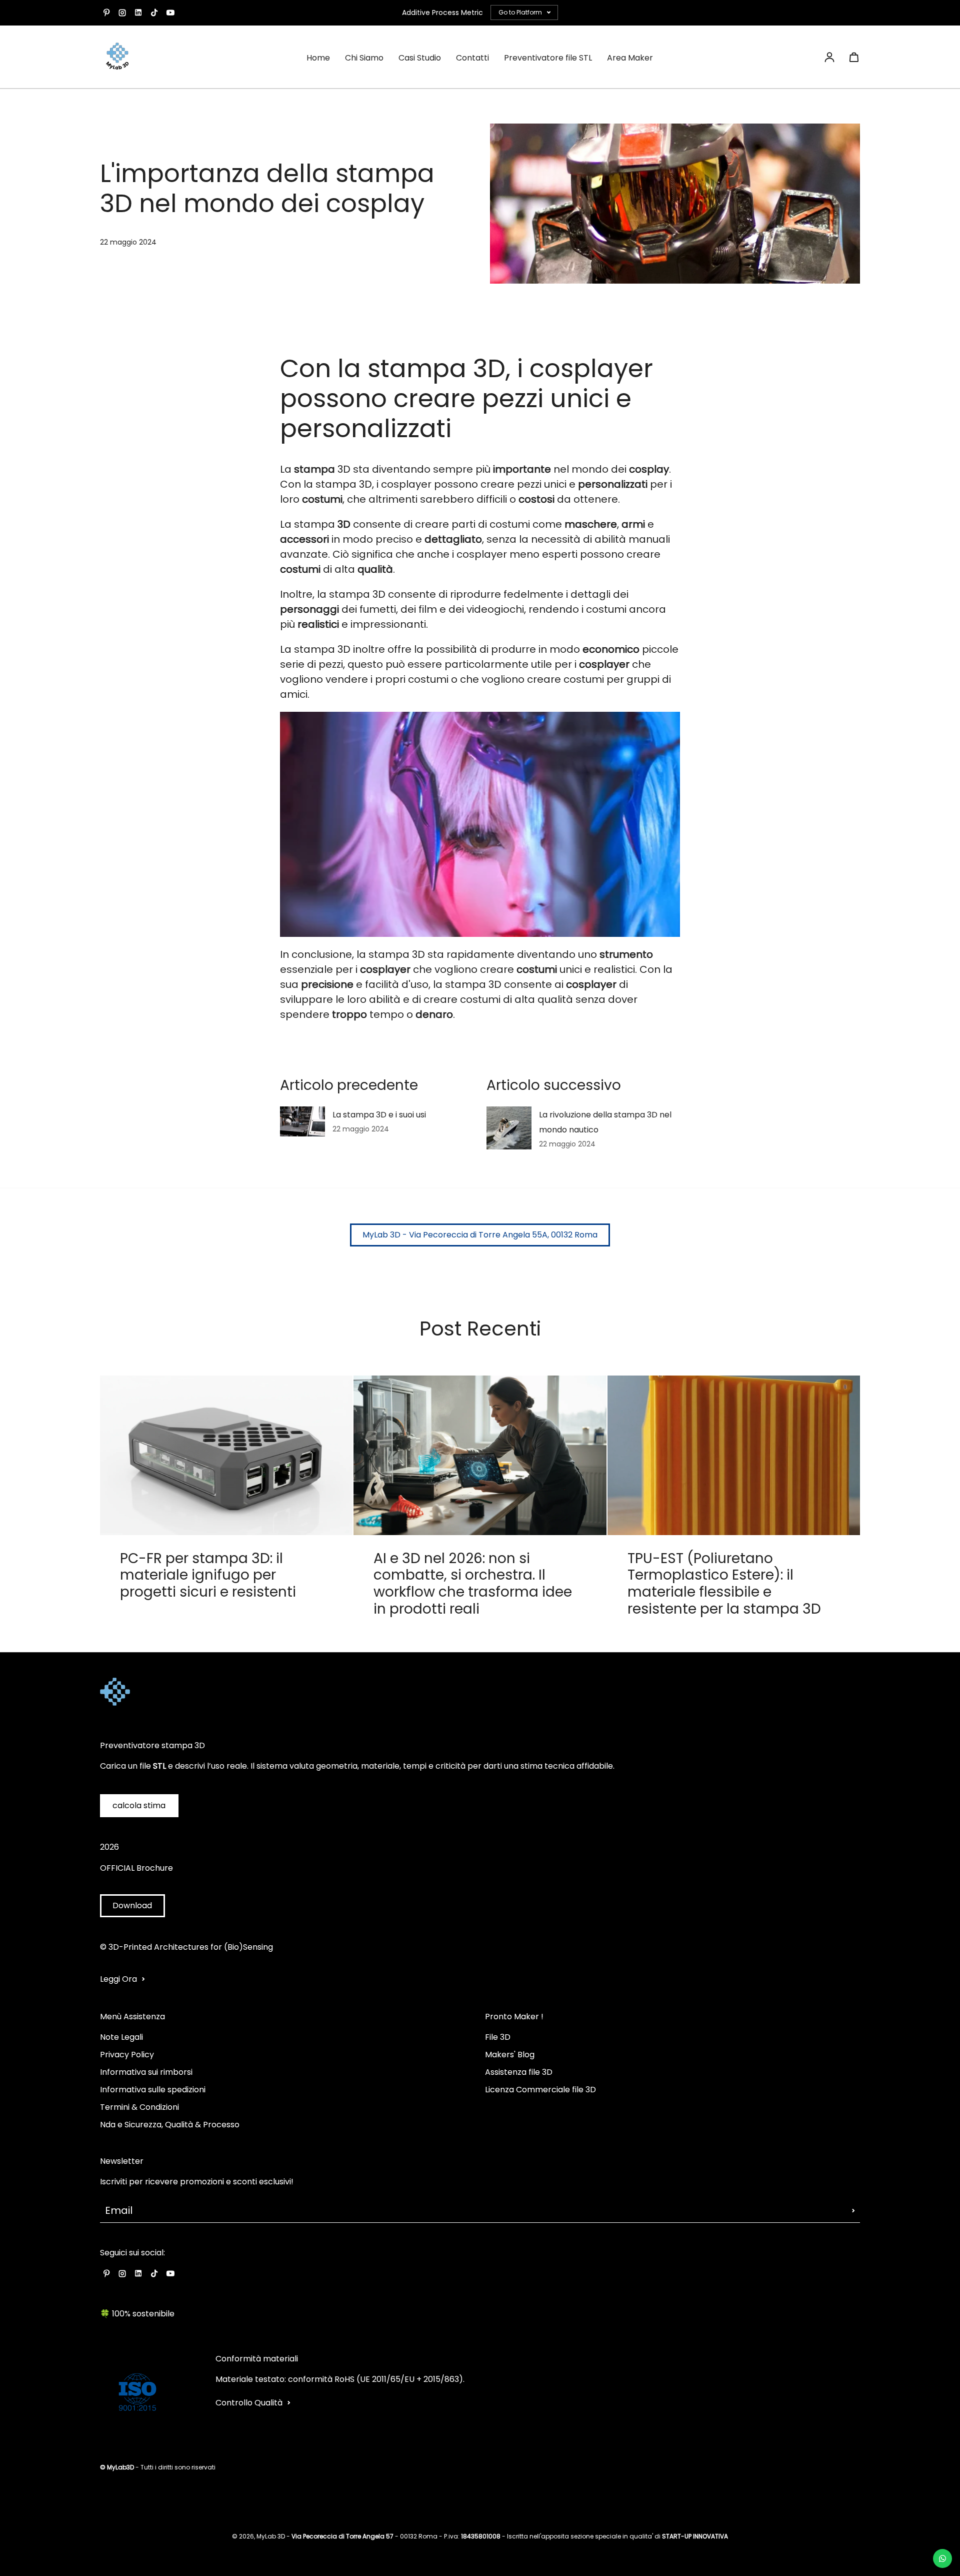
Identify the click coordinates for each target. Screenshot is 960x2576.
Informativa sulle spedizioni (153, 2090)
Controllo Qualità (249, 2403)
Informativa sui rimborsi (146, 2072)
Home (318, 58)
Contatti (472, 58)
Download (132, 1905)
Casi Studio (420, 58)
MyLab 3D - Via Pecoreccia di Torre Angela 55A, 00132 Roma (480, 1235)
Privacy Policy (127, 2055)
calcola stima (139, 1805)
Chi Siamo (364, 58)
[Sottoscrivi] (853, 2210)
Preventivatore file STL (548, 58)
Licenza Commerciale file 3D (540, 2090)
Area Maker (630, 58)
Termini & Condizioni (139, 2107)
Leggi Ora (118, 1979)
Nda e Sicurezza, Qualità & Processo (170, 2125)
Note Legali (121, 2037)
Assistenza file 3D (519, 2072)
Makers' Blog (510, 2055)
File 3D (498, 2037)
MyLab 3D (271, 2536)
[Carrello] (854, 57)
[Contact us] (942, 2558)
